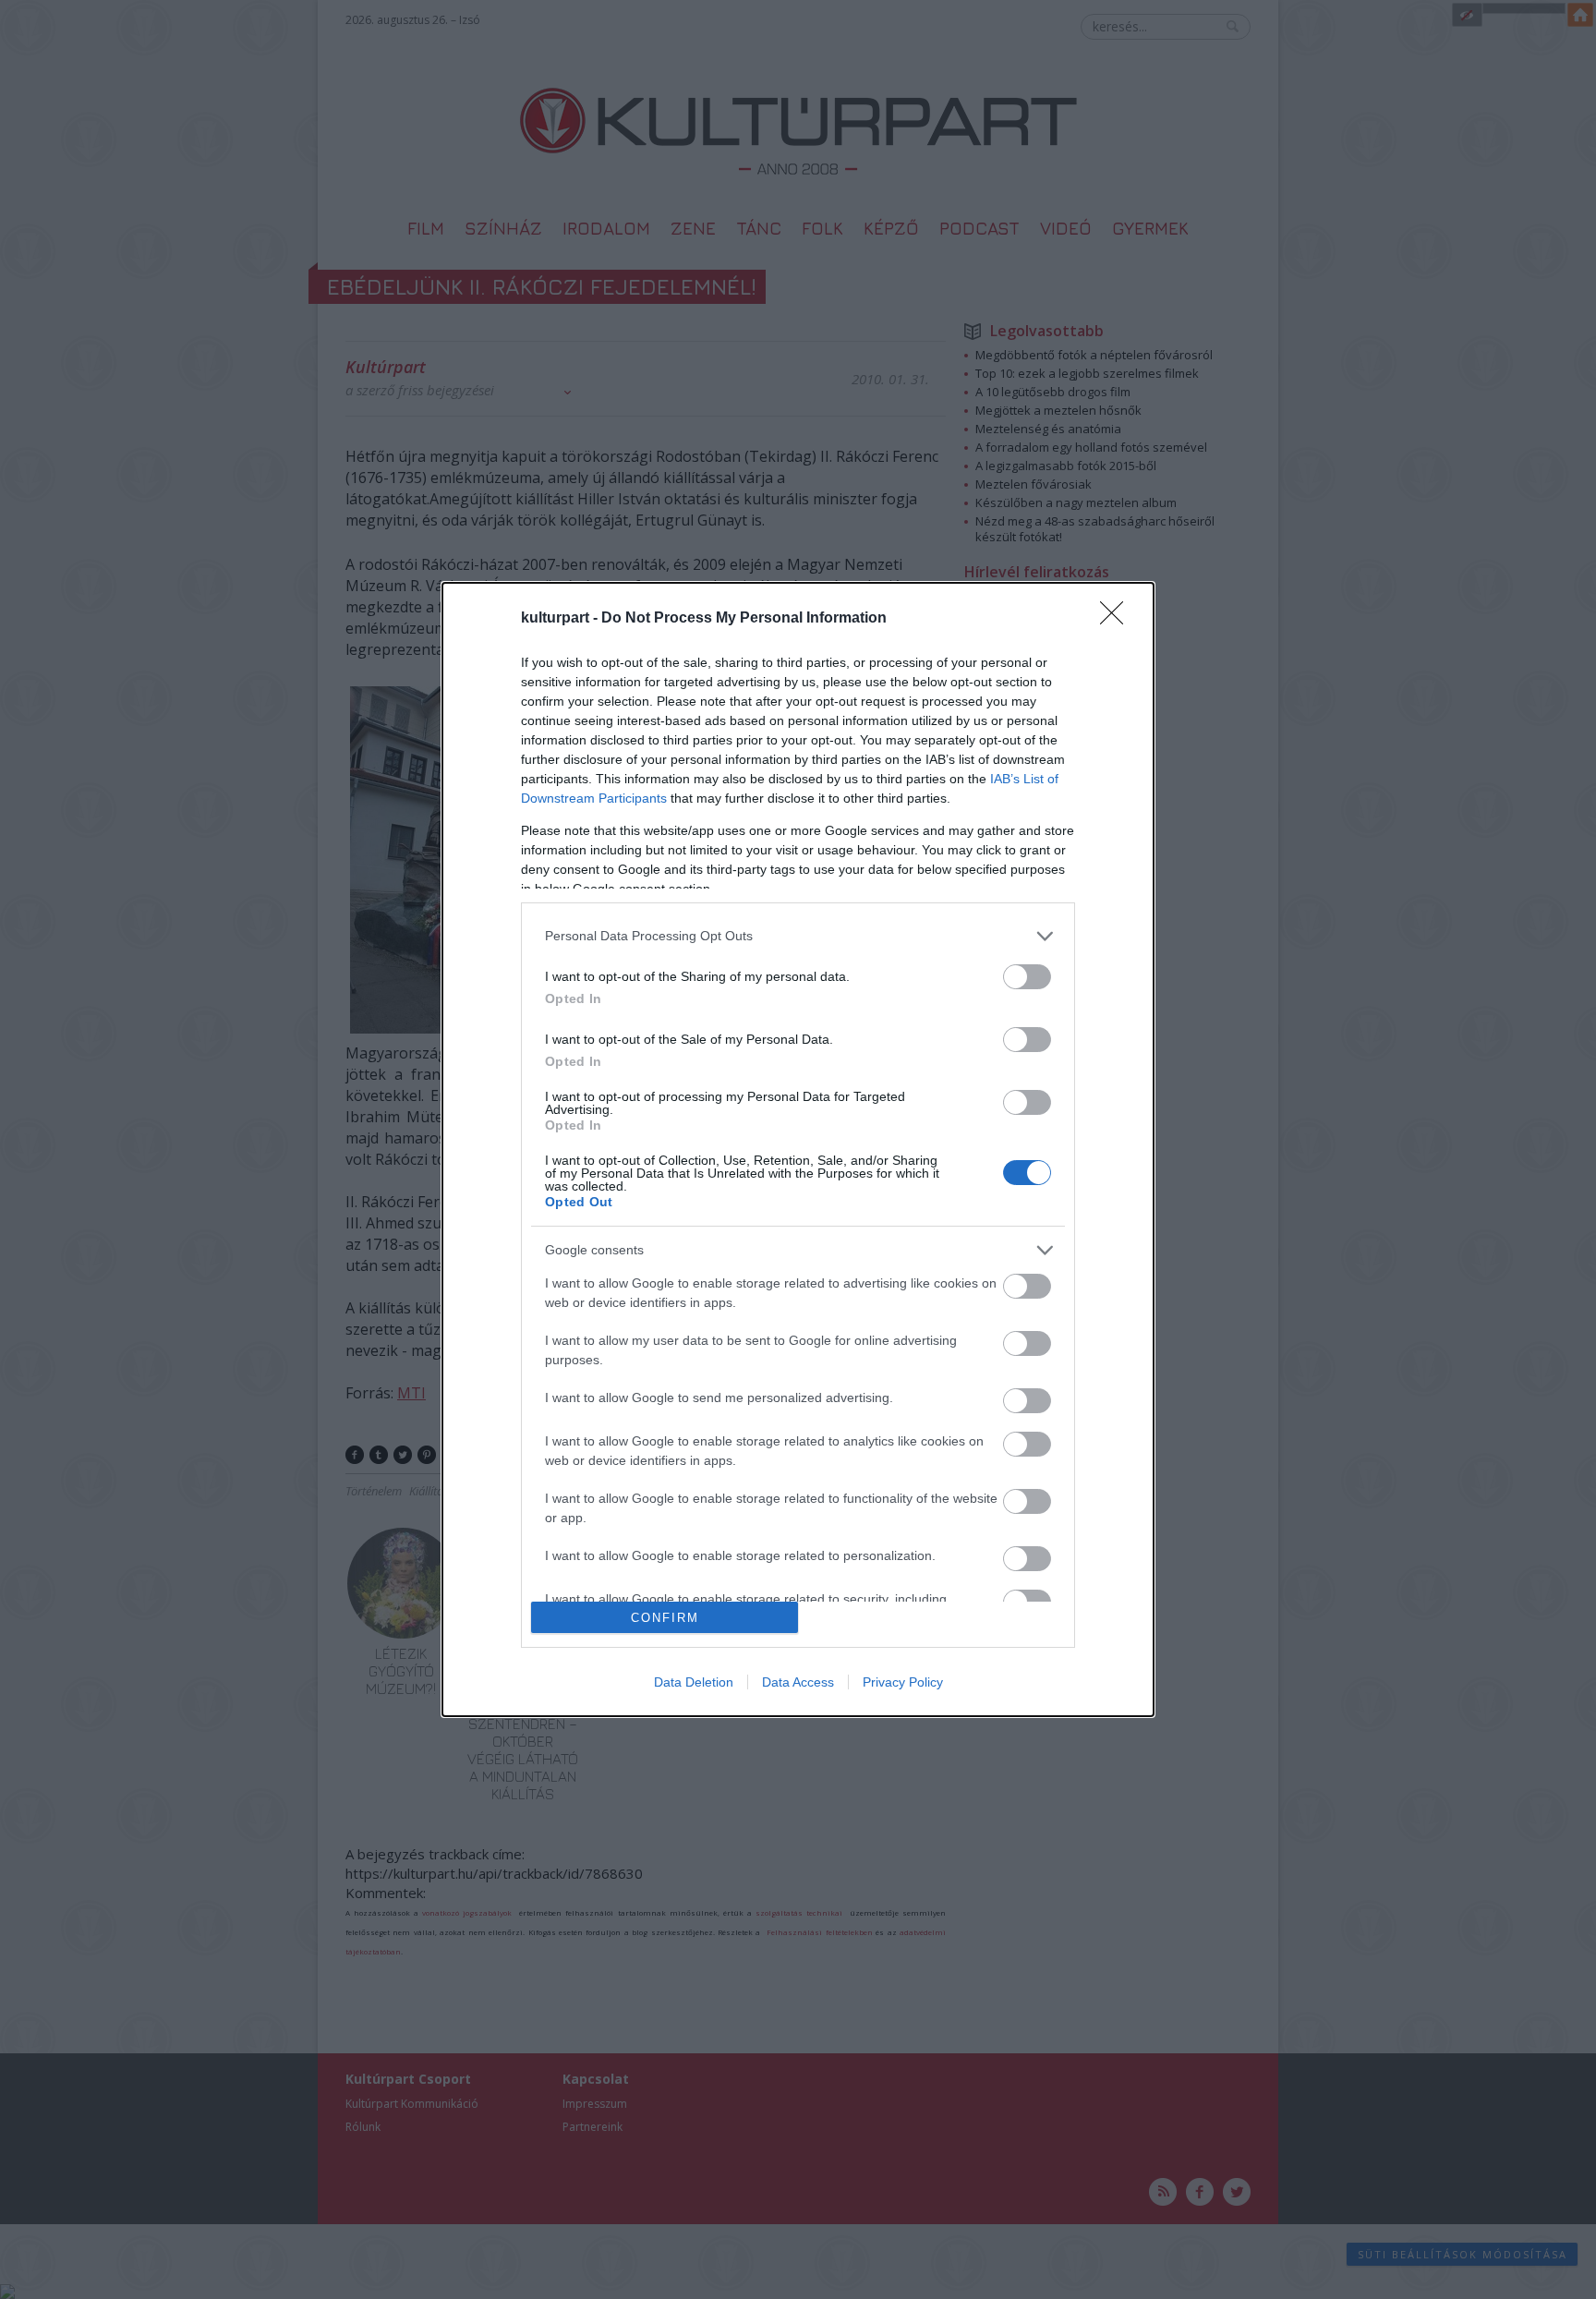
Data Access (798, 1682)
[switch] (1027, 977)
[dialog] (798, 1150)
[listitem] (798, 936)
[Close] (1118, 619)
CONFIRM (665, 1618)
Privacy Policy (903, 1682)
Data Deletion (694, 1682)
